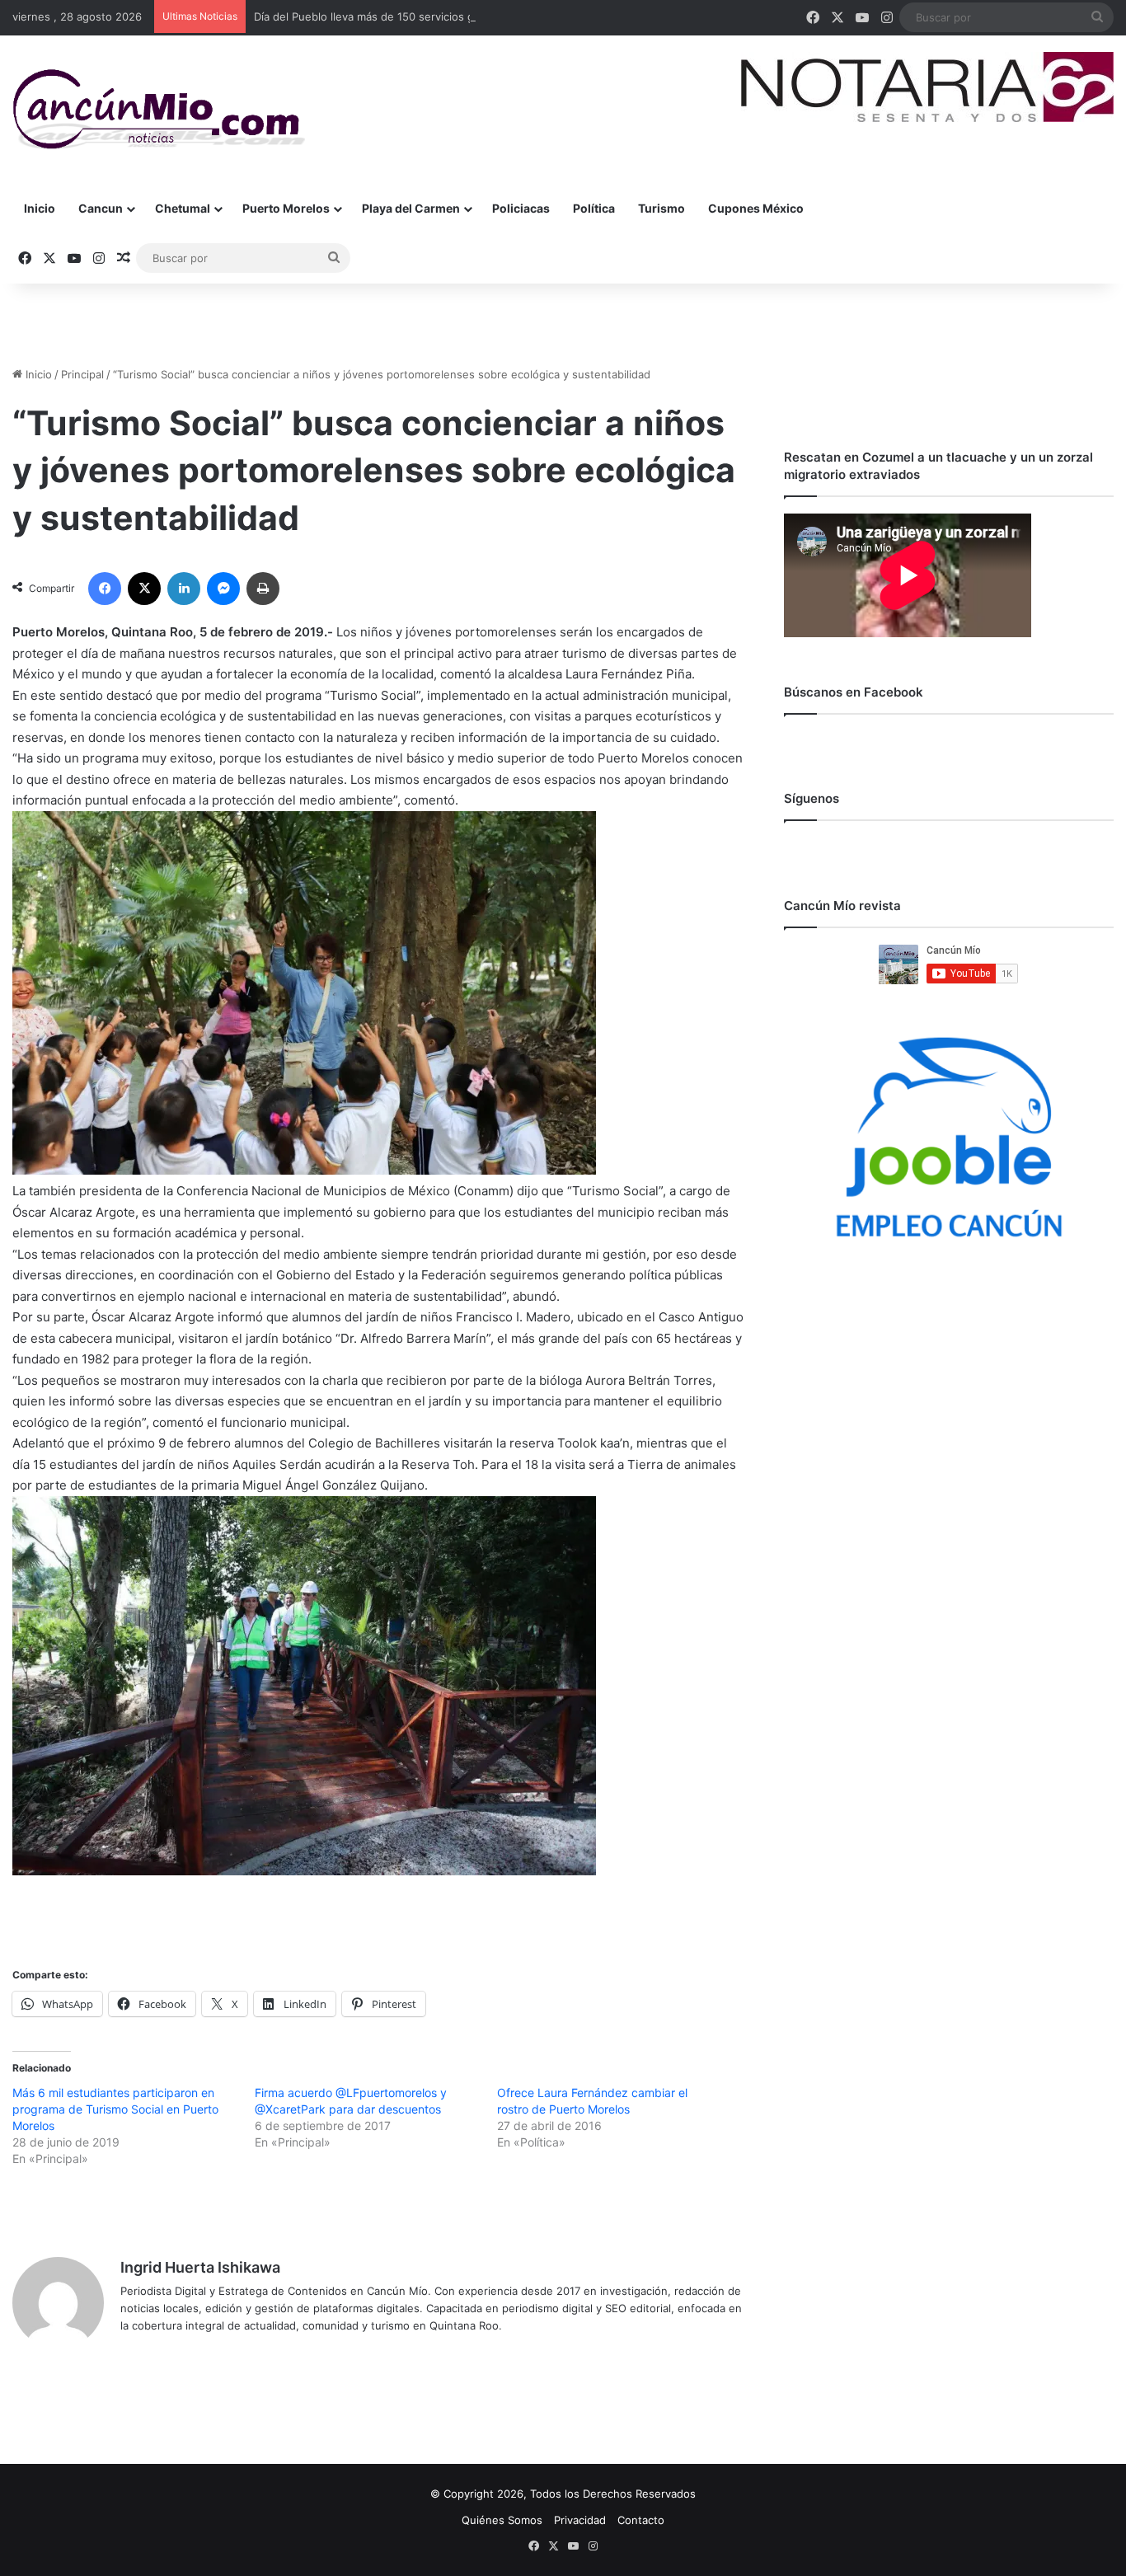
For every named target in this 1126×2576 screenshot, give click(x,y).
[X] (144, 589)
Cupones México (756, 208)
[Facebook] (105, 589)
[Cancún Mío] (159, 110)
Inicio (40, 208)
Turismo (662, 208)
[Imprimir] (263, 589)
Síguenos (812, 798)
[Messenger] (223, 589)
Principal (82, 374)
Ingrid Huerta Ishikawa (200, 2267)
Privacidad (580, 2520)
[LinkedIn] (184, 589)
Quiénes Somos (502, 2520)
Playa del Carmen (411, 208)
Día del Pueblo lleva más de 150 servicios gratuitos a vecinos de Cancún (439, 16)
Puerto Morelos (286, 208)
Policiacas (521, 208)
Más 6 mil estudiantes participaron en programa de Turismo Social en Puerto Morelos (115, 2109)
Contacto (641, 2520)
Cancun (101, 208)
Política (594, 208)
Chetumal (183, 208)
